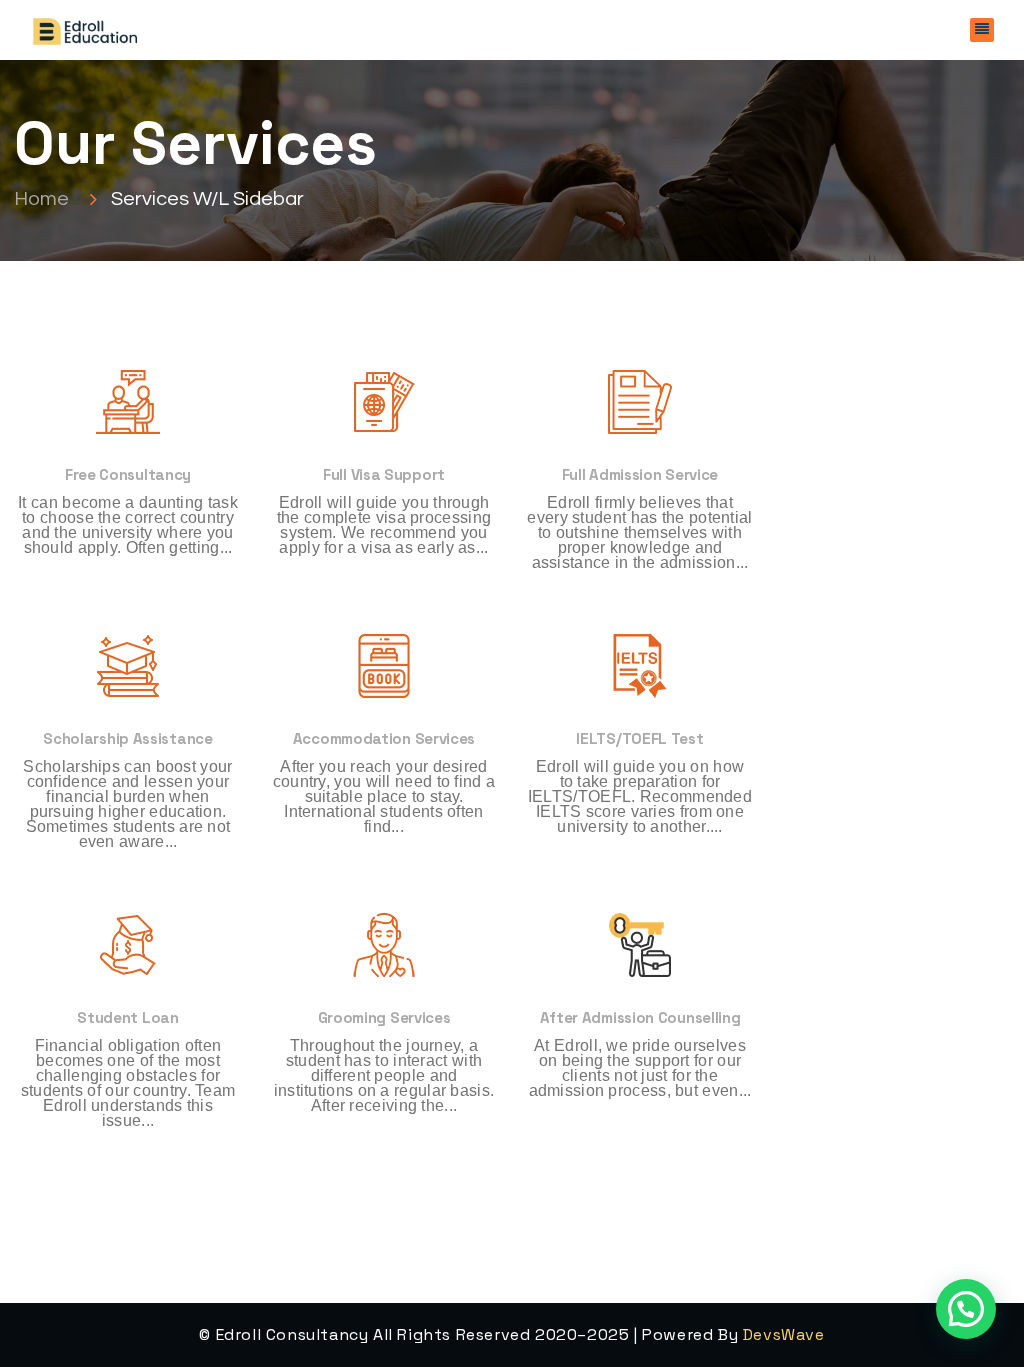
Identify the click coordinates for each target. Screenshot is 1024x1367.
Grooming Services (384, 1017)
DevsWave (784, 1334)
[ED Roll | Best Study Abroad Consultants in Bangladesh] (85, 30)
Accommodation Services (384, 738)
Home (45, 198)
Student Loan (127, 1017)
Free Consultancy (128, 474)
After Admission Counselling (640, 1017)
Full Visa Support (384, 474)
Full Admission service (640, 474)
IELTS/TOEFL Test (639, 738)
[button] (966, 1309)
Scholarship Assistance (127, 738)
